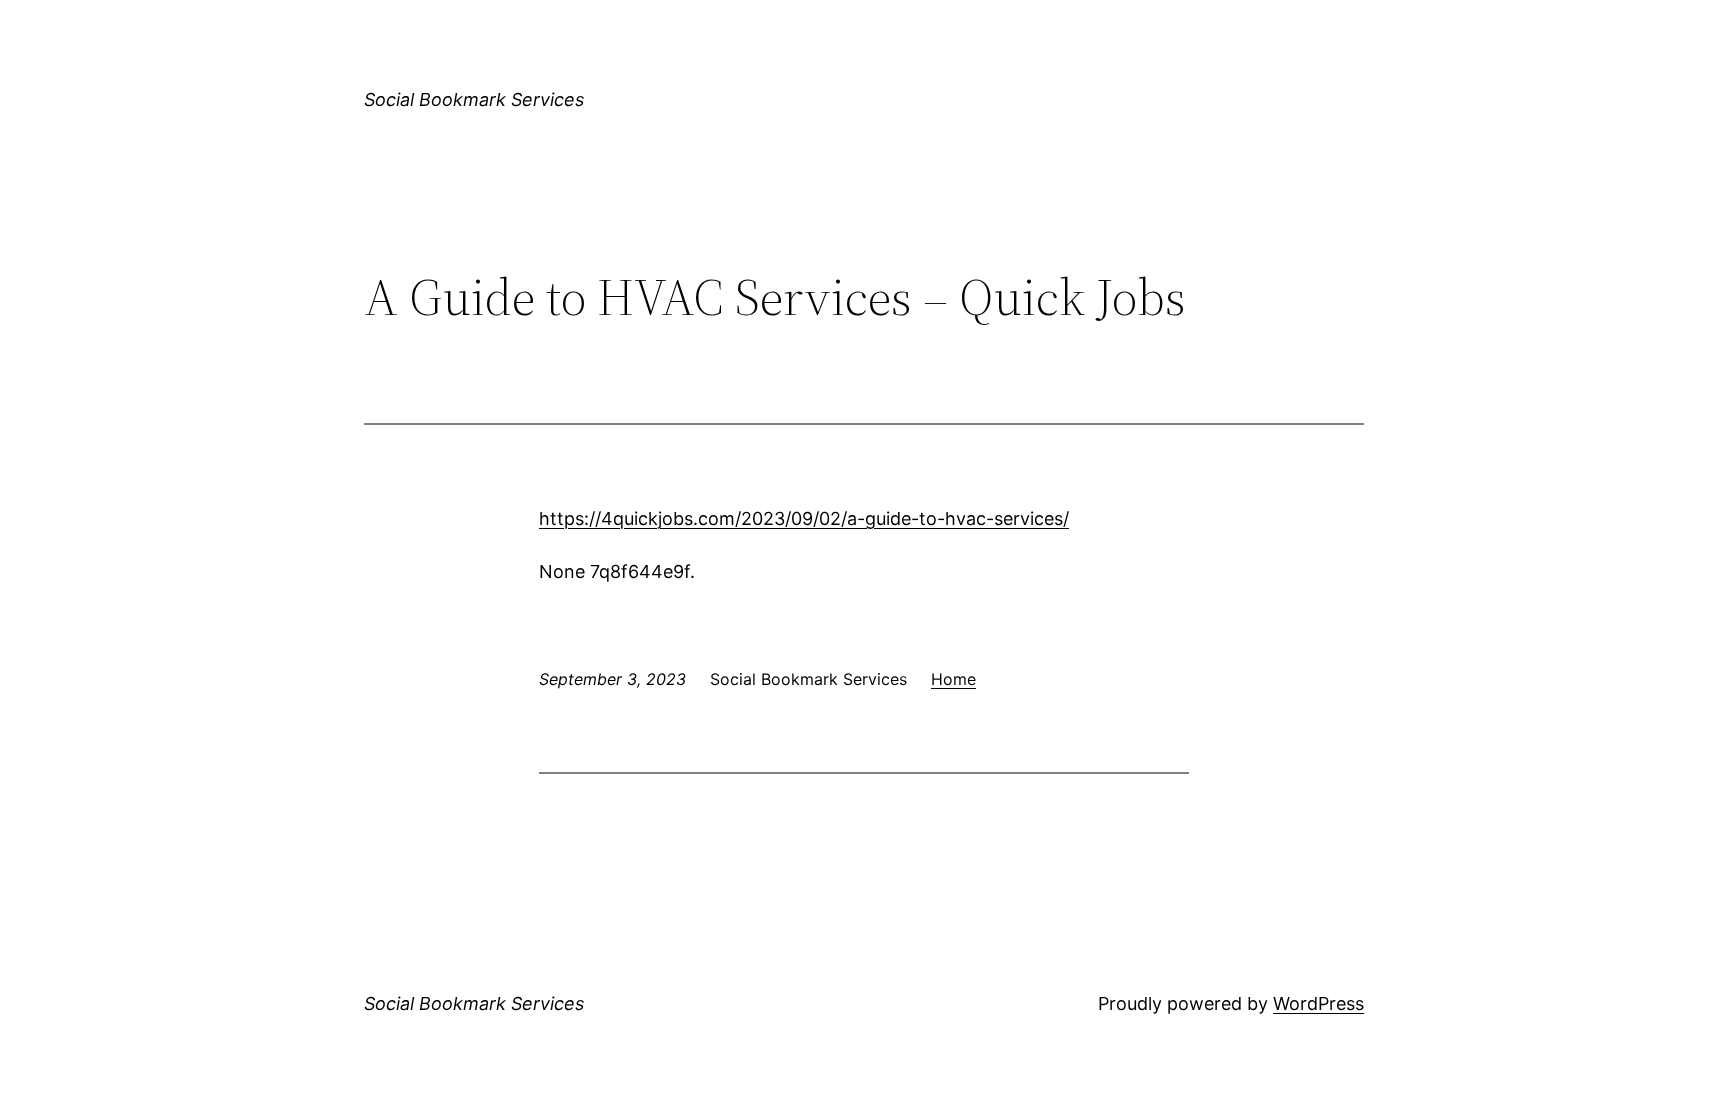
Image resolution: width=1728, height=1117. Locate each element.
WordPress (1318, 1003)
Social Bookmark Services (474, 99)
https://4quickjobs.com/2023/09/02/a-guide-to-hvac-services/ (804, 518)
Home (953, 679)
